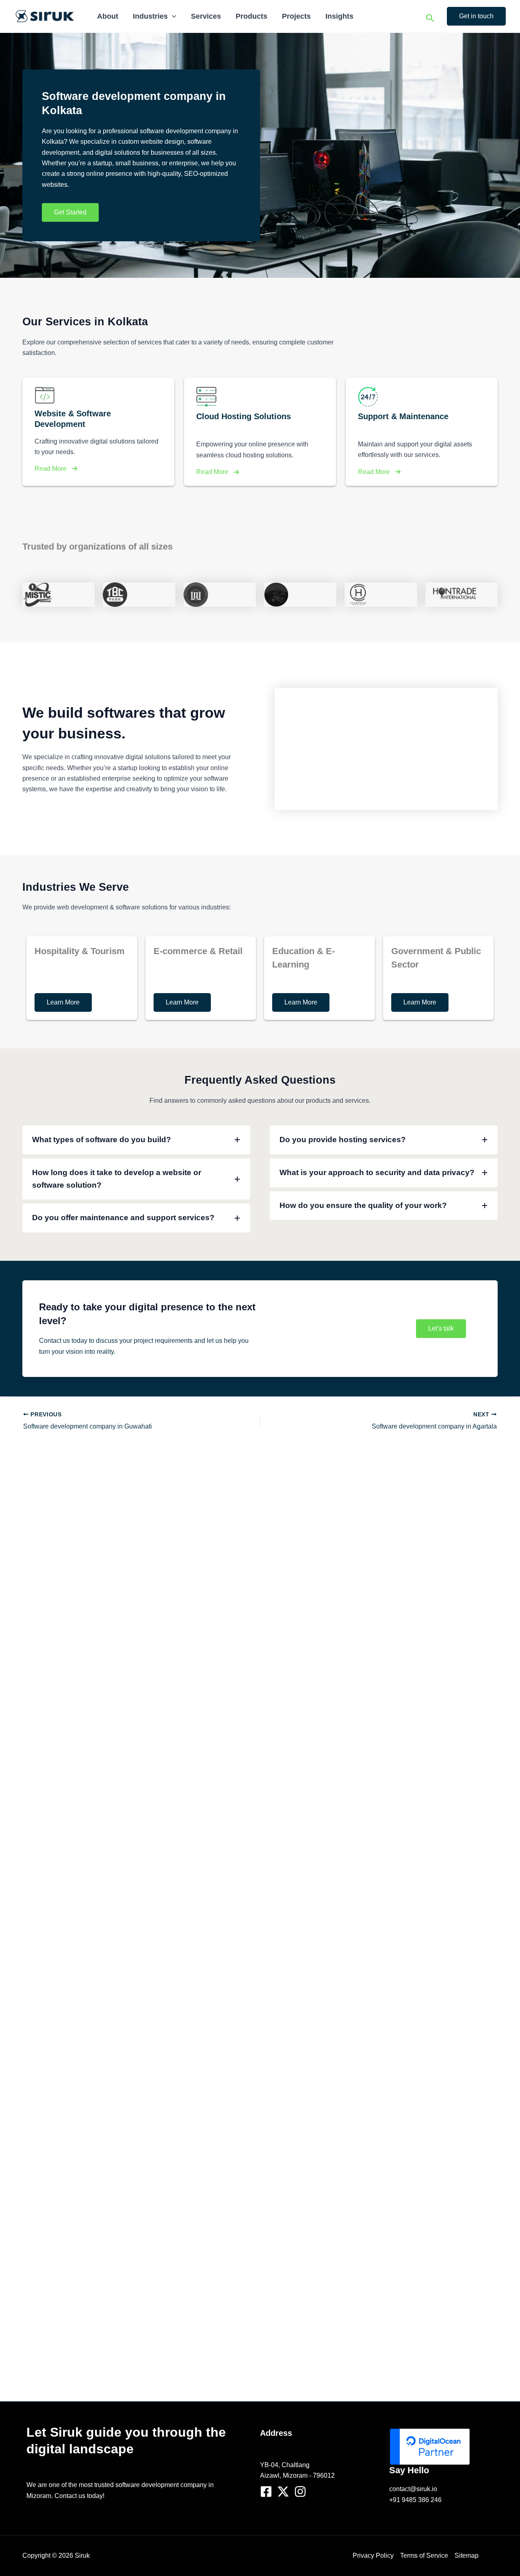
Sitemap (467, 2555)
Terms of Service (424, 2555)
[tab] (136, 1140)
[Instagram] (300, 2492)
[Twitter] (283, 2492)
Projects (296, 16)
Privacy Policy (373, 2555)
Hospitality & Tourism (80, 951)
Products (251, 16)
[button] (172, 16)
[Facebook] (266, 2492)
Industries (150, 16)
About (108, 16)
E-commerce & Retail (198, 951)
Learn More (63, 1002)
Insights (339, 16)
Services (206, 16)
